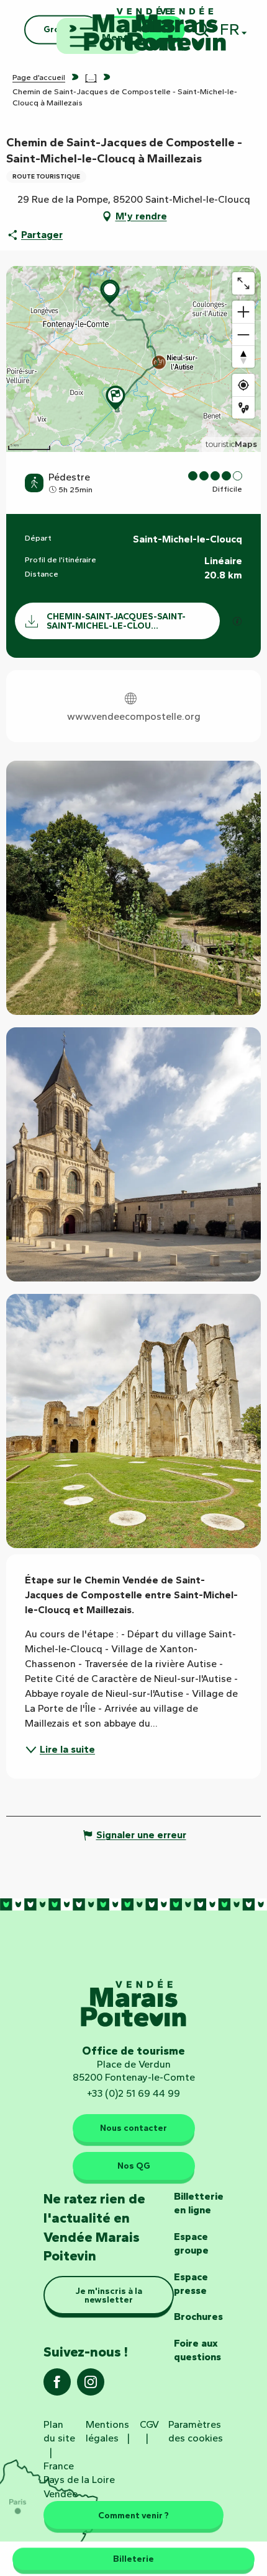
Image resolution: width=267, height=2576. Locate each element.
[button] (133, 888)
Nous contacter (133, 2128)
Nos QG (134, 2166)
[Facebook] (57, 2386)
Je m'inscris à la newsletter (109, 2295)
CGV (149, 2424)
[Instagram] (91, 2386)
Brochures (198, 2317)
